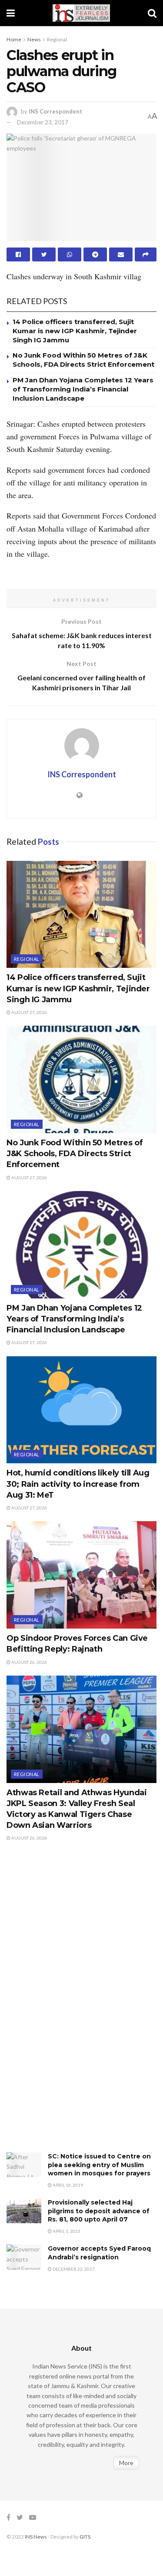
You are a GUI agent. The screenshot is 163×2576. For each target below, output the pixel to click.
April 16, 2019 (67, 2185)
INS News (36, 2537)
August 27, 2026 (29, 1012)
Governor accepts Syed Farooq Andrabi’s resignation (99, 2253)
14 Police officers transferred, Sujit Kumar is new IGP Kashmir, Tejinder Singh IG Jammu (75, 331)
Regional (57, 39)
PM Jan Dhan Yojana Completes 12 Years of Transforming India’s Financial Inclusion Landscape (83, 389)
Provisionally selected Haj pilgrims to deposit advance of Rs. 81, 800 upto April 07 (99, 2211)
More (126, 2463)
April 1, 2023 (66, 2231)
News (34, 39)
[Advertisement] (72, 2006)
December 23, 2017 (43, 122)
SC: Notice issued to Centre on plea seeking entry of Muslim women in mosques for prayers (99, 2165)
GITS (85, 2537)
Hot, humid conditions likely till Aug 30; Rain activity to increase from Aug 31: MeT (78, 1484)
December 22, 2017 (73, 2269)
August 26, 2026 (29, 1662)
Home (14, 39)
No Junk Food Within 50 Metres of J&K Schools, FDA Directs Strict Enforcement (75, 1154)
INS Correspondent (55, 111)
